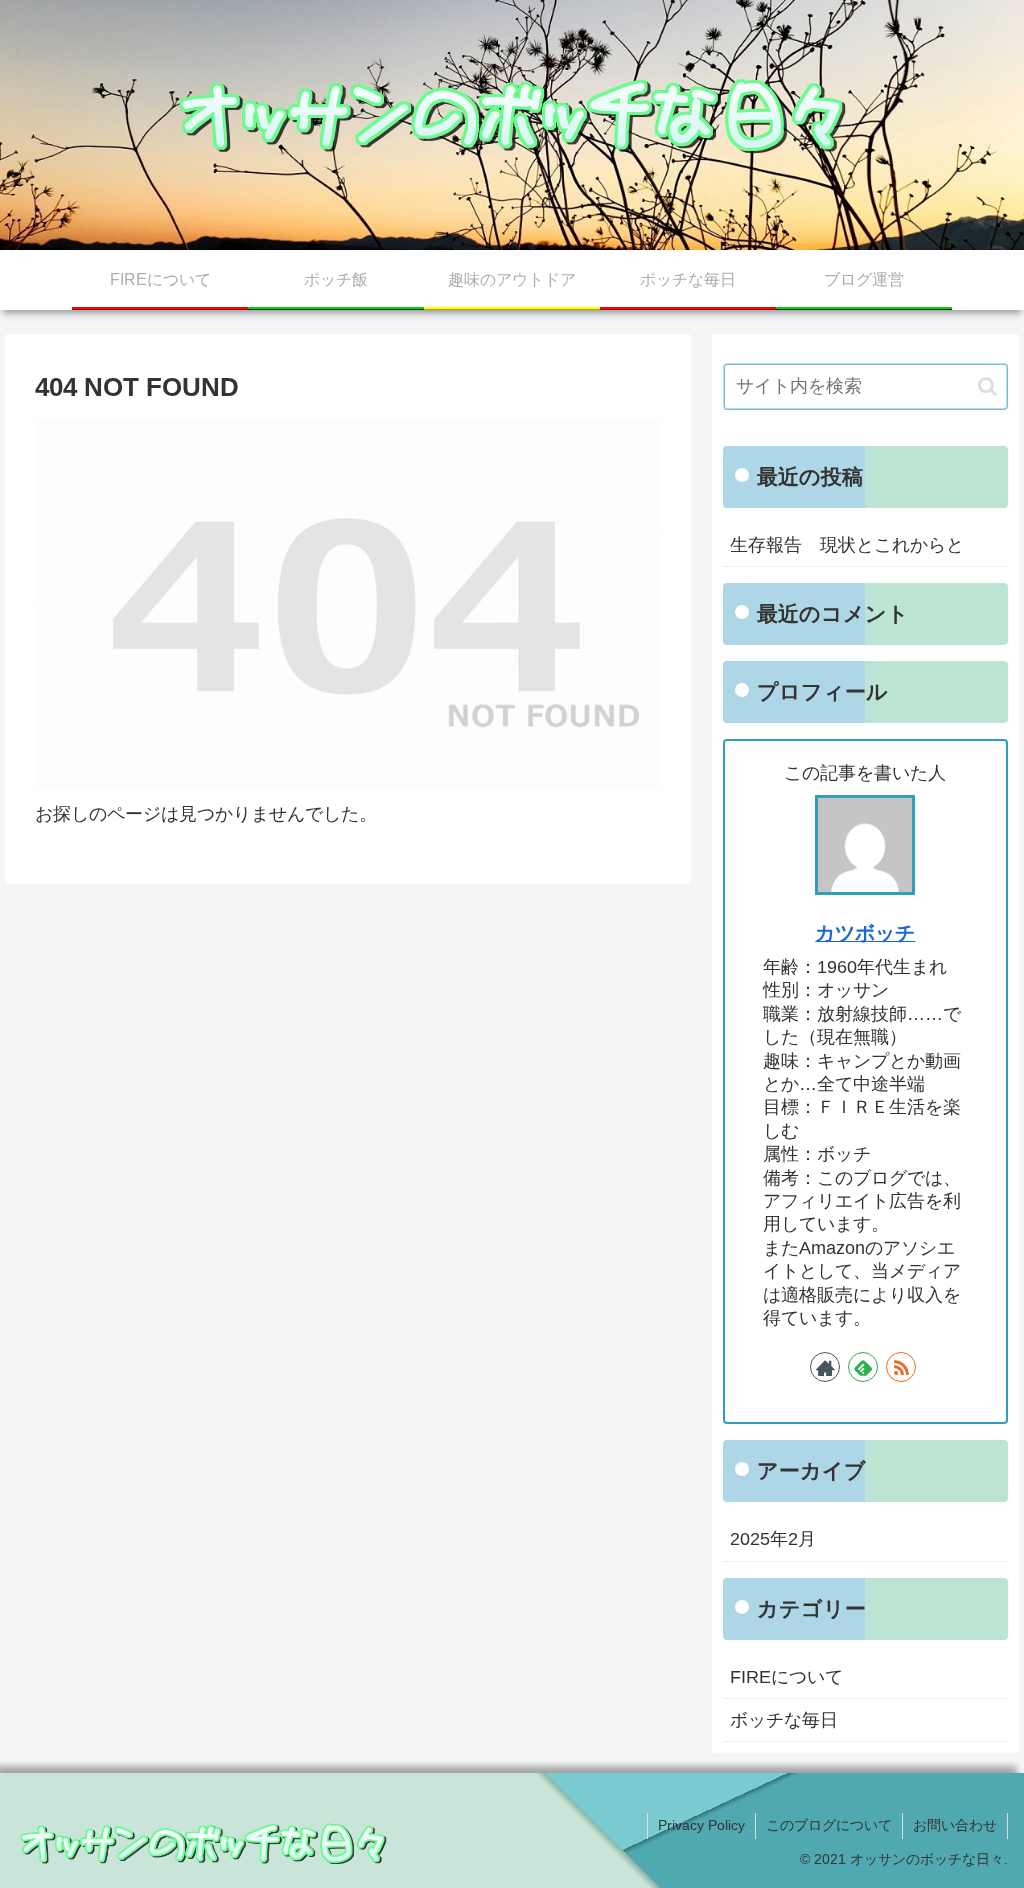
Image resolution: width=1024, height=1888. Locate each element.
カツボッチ (865, 933)
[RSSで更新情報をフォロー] (901, 1367)
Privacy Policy (701, 1825)
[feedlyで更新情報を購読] (863, 1367)
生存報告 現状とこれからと (847, 545)
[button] (987, 386)
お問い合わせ (955, 1825)
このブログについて (829, 1825)
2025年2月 (773, 1539)
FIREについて (786, 1677)
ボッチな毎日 (784, 1720)
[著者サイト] (825, 1367)
